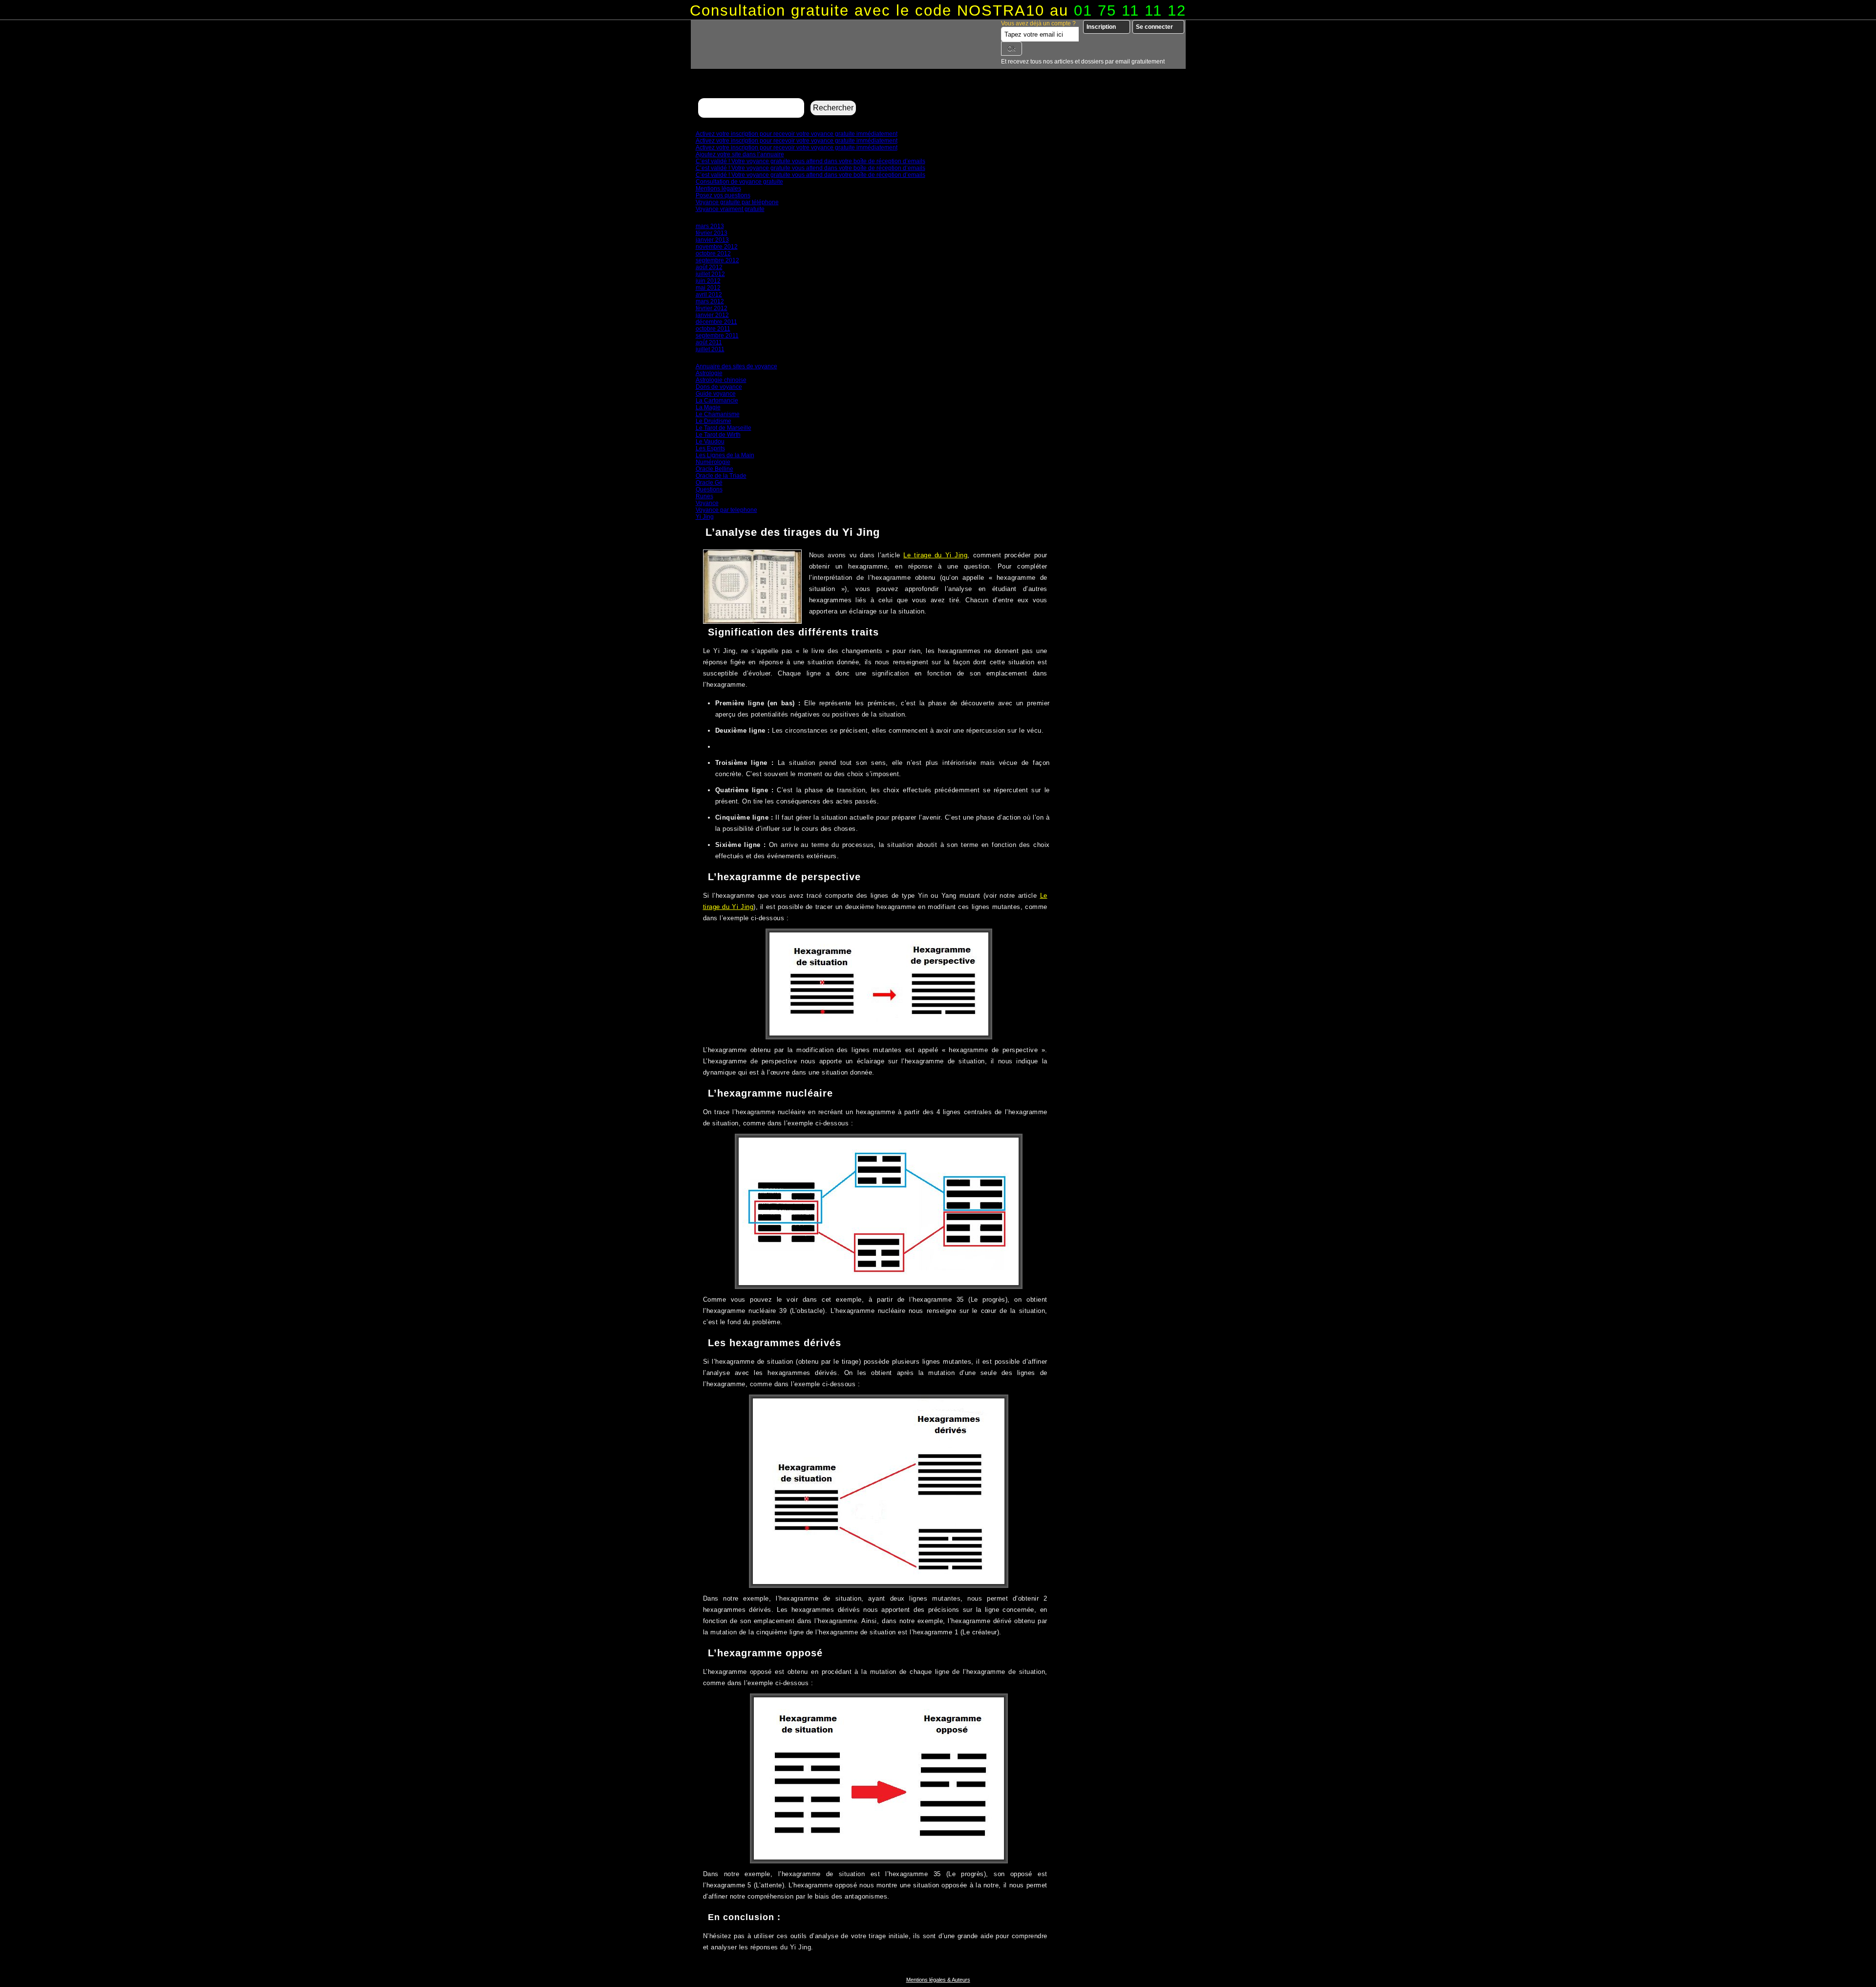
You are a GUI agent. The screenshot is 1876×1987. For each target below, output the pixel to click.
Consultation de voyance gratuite (739, 182)
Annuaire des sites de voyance (736, 366)
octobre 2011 (713, 329)
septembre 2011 (717, 336)
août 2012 (709, 267)
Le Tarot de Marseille (724, 428)
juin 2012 (708, 281)
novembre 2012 (717, 247)
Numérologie (713, 462)
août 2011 (709, 342)
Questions (709, 489)
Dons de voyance (719, 387)
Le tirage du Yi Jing (935, 555)
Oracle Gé (709, 483)
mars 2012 (710, 301)
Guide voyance (716, 394)
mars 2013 (710, 226)
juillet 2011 (710, 349)
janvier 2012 (712, 315)
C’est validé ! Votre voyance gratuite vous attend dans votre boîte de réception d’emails (810, 161)
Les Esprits (710, 448)
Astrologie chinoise (721, 380)
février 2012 (712, 308)
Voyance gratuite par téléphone (737, 202)
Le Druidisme (714, 421)
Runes (704, 496)
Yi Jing (705, 517)
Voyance (707, 503)
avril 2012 (709, 295)
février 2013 (712, 233)
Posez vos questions (723, 195)
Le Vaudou (710, 442)
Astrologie (709, 373)
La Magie (708, 407)
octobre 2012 (713, 254)
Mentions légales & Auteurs (938, 1980)
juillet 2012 (710, 274)
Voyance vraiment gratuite (730, 209)
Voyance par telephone (726, 510)
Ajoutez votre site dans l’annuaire (740, 154)
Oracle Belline (714, 469)
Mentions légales (718, 189)
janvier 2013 (712, 240)
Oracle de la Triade (721, 476)
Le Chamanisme (718, 414)
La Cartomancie (717, 401)
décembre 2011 (716, 322)
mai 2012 (708, 288)
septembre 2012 (717, 260)
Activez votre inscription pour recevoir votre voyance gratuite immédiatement (797, 134)
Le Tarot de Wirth (718, 435)
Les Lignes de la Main (725, 455)
